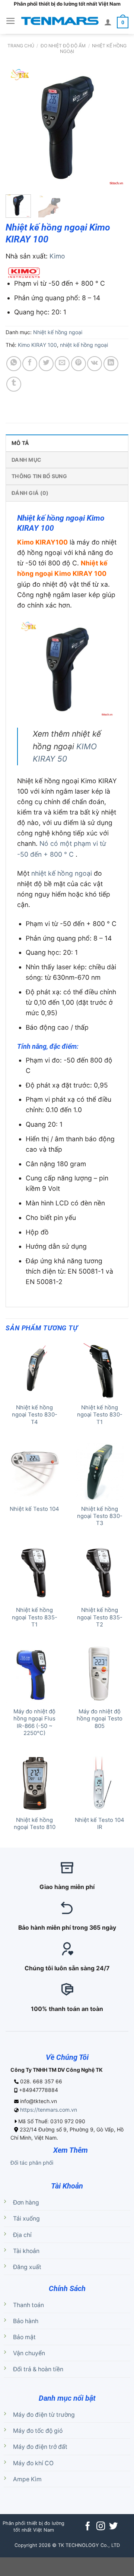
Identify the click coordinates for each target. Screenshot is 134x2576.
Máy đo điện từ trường (44, 2415)
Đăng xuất (27, 2267)
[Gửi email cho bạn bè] (62, 364)
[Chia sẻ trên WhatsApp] (14, 364)
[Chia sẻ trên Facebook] (30, 364)
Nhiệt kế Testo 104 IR (100, 1824)
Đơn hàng (26, 2202)
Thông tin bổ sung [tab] (39, 476)
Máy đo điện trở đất (40, 2447)
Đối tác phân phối (32, 2163)
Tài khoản (26, 2251)
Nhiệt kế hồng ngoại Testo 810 (35, 1824)
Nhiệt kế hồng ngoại (93, 48)
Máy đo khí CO (33, 2463)
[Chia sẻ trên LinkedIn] (111, 364)
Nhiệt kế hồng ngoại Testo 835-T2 (100, 1617)
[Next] (117, 127)
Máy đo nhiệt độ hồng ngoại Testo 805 (100, 1719)
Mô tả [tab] (20, 443)
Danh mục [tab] (26, 460)
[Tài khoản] (108, 22)
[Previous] (17, 127)
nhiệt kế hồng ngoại (84, 345)
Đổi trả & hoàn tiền (38, 2369)
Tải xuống (26, 2219)
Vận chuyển (29, 2353)
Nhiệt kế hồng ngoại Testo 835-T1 (35, 1617)
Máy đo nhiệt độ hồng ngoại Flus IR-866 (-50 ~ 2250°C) (34, 1722)
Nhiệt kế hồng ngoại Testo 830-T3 (100, 1516)
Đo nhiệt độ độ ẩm (63, 46)
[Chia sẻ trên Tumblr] (14, 384)
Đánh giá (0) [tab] (30, 493)
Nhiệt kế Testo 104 (34, 1509)
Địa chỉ (22, 2235)
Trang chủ (21, 46)
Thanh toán (28, 2305)
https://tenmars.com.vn (49, 2110)
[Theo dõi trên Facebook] (88, 2527)
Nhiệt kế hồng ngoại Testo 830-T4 (35, 1415)
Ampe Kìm (27, 2479)
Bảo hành (26, 2321)
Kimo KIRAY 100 (37, 345)
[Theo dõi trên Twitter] (113, 2527)
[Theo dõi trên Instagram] (100, 2527)
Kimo (57, 256)
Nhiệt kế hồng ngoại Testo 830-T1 (100, 1415)
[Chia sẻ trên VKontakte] (95, 364)
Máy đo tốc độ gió (38, 2431)
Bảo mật (24, 2337)
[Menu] (11, 21)
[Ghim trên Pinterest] (79, 364)
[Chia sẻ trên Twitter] (46, 364)
